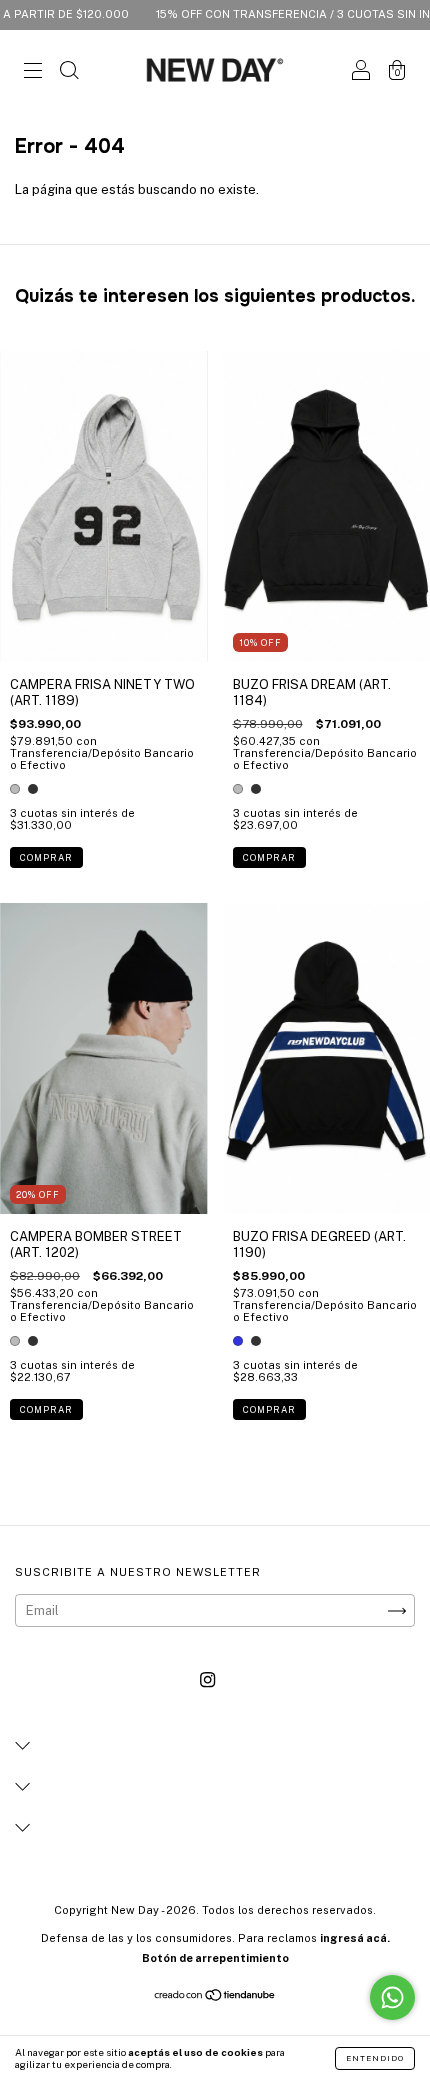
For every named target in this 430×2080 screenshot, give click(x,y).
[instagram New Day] (207, 1680)
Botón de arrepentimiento (215, 1958)
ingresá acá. (355, 1938)
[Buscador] (69, 72)
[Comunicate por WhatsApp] (392, 1997)
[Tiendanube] (215, 1997)
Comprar (46, 857)
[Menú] (33, 72)
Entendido (375, 2058)
